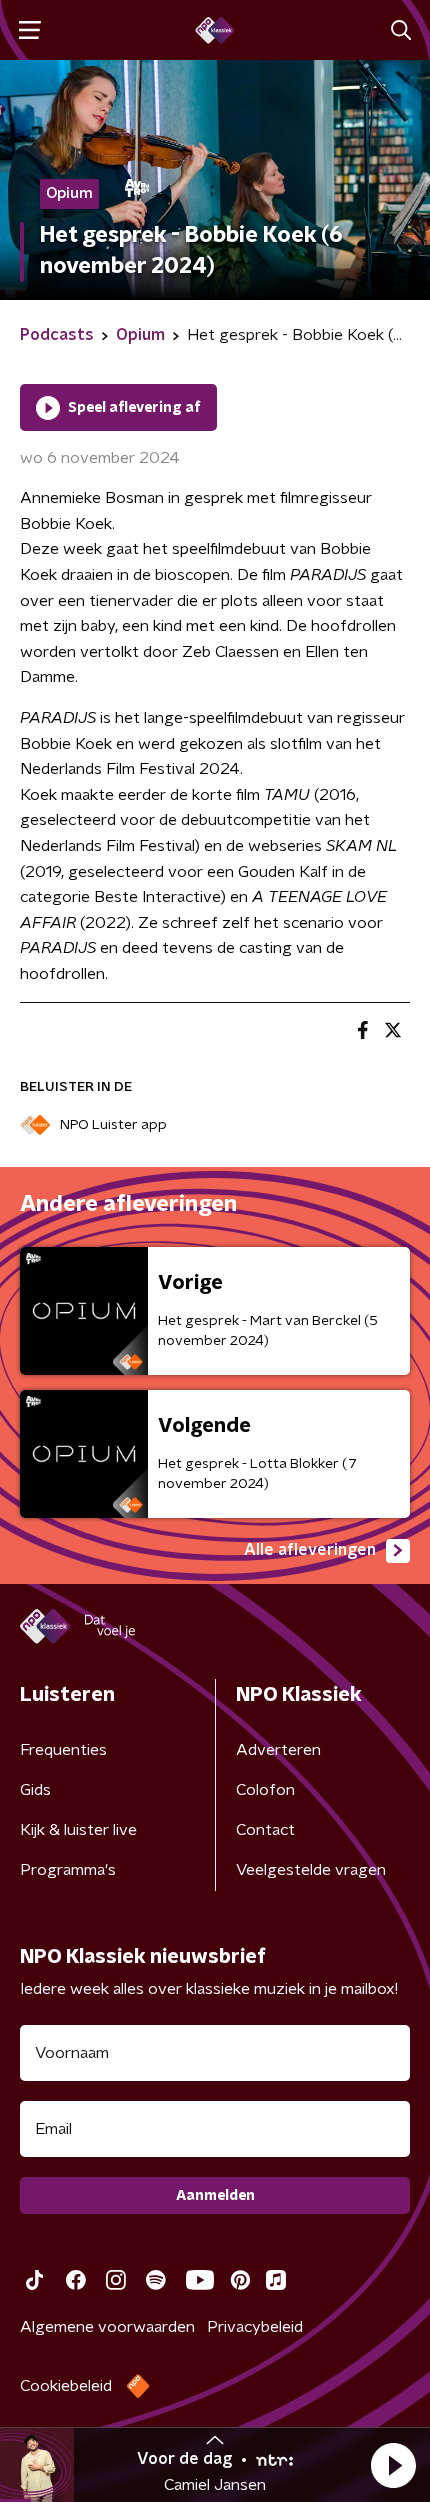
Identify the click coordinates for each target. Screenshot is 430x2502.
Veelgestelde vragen (311, 1870)
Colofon (265, 1790)
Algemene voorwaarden (107, 2327)
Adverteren (278, 1750)
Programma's (68, 1870)
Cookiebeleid (66, 2386)
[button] (393, 2465)
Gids (35, 1790)
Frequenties (63, 1750)
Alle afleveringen (310, 1550)
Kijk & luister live (78, 1830)
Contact (265, 1830)
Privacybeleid (255, 2327)
